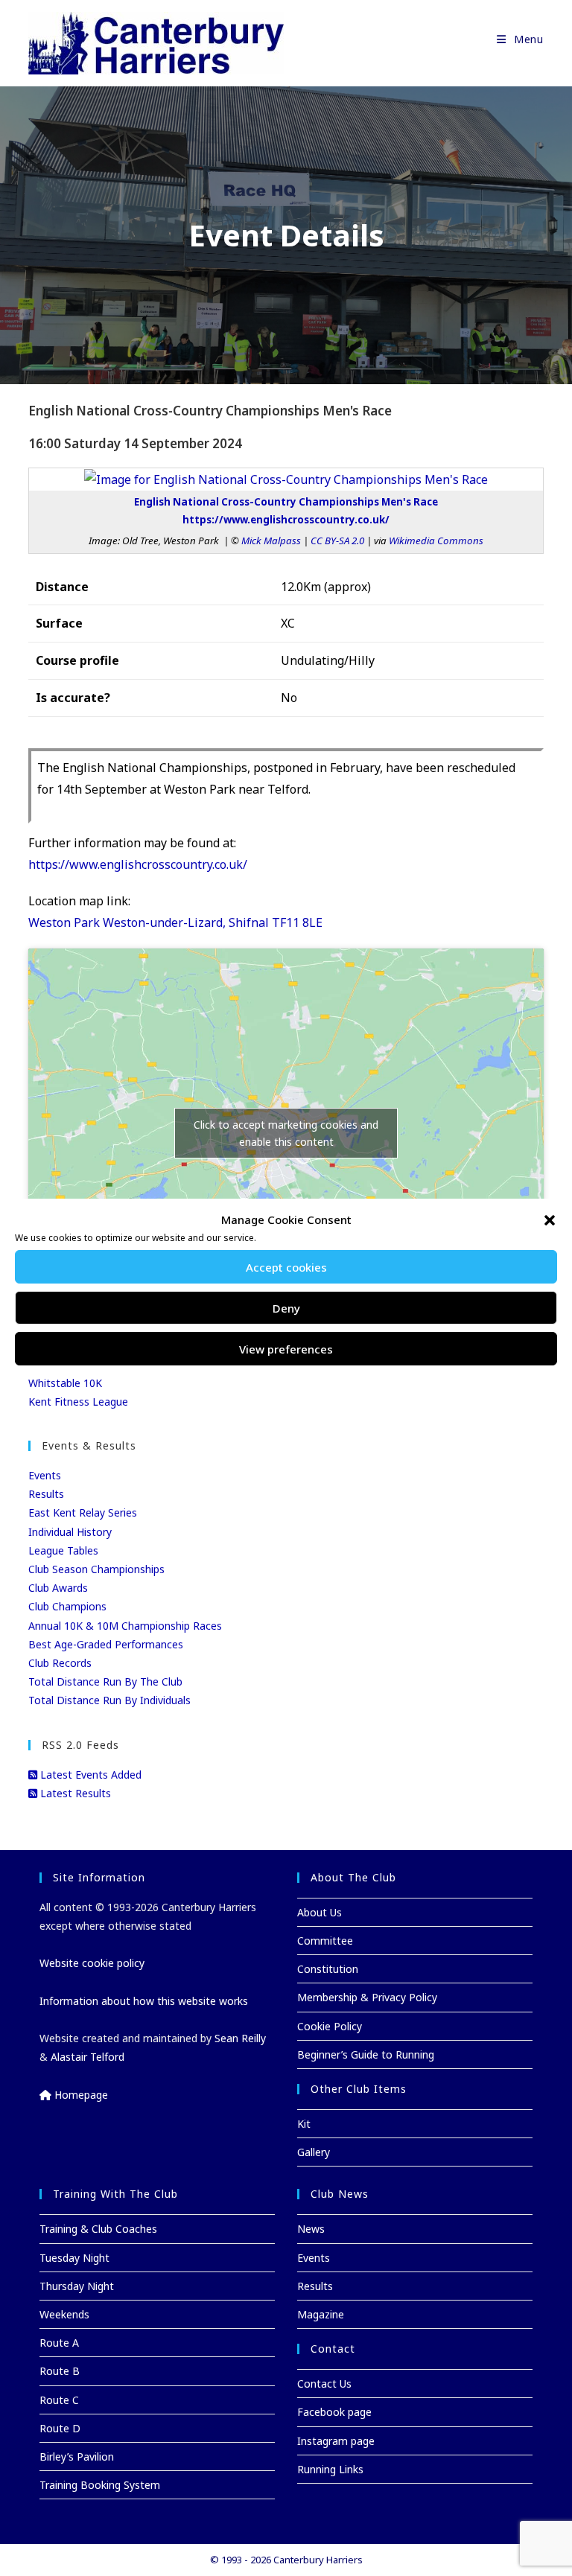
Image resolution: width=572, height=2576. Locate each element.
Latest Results (74, 1793)
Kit (304, 2124)
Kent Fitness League (78, 1402)
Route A (59, 2343)
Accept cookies (286, 1267)
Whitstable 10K (65, 1383)
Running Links (330, 2469)
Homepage (80, 2095)
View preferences (286, 1349)
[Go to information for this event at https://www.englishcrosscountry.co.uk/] (286, 479)
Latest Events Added (89, 1775)
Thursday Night (77, 2286)
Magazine (321, 2314)
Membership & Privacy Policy (367, 1997)
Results (46, 1494)
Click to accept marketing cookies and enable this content (286, 1133)
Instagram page (336, 2441)
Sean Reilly (240, 2038)
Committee (325, 1941)
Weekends (64, 2314)
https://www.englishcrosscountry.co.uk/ (138, 864)
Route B (60, 2371)
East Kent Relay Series (83, 1512)
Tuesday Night (74, 2258)
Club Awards (58, 1588)
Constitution (328, 1969)
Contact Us (324, 2384)
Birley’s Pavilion (77, 2457)
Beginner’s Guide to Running (366, 2054)
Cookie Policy (330, 2026)
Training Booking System (100, 2485)
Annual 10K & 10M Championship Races (125, 1626)
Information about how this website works (144, 2001)
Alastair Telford (88, 2057)
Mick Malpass (271, 541)
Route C (59, 2400)
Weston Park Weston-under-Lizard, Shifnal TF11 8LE (175, 922)
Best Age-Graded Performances (106, 1644)
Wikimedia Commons (436, 541)
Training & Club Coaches (98, 2229)
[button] (550, 1220)
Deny (286, 1308)
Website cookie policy (92, 1963)
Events (45, 1475)
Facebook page (334, 2412)
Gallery (314, 2152)
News (311, 2229)
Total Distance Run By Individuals (109, 1700)
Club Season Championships (96, 1569)
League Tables (63, 1550)
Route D (60, 2428)
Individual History (70, 1532)
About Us (320, 1912)
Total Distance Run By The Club (105, 1681)
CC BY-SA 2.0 (337, 541)
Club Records (60, 1663)
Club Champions (67, 1606)
